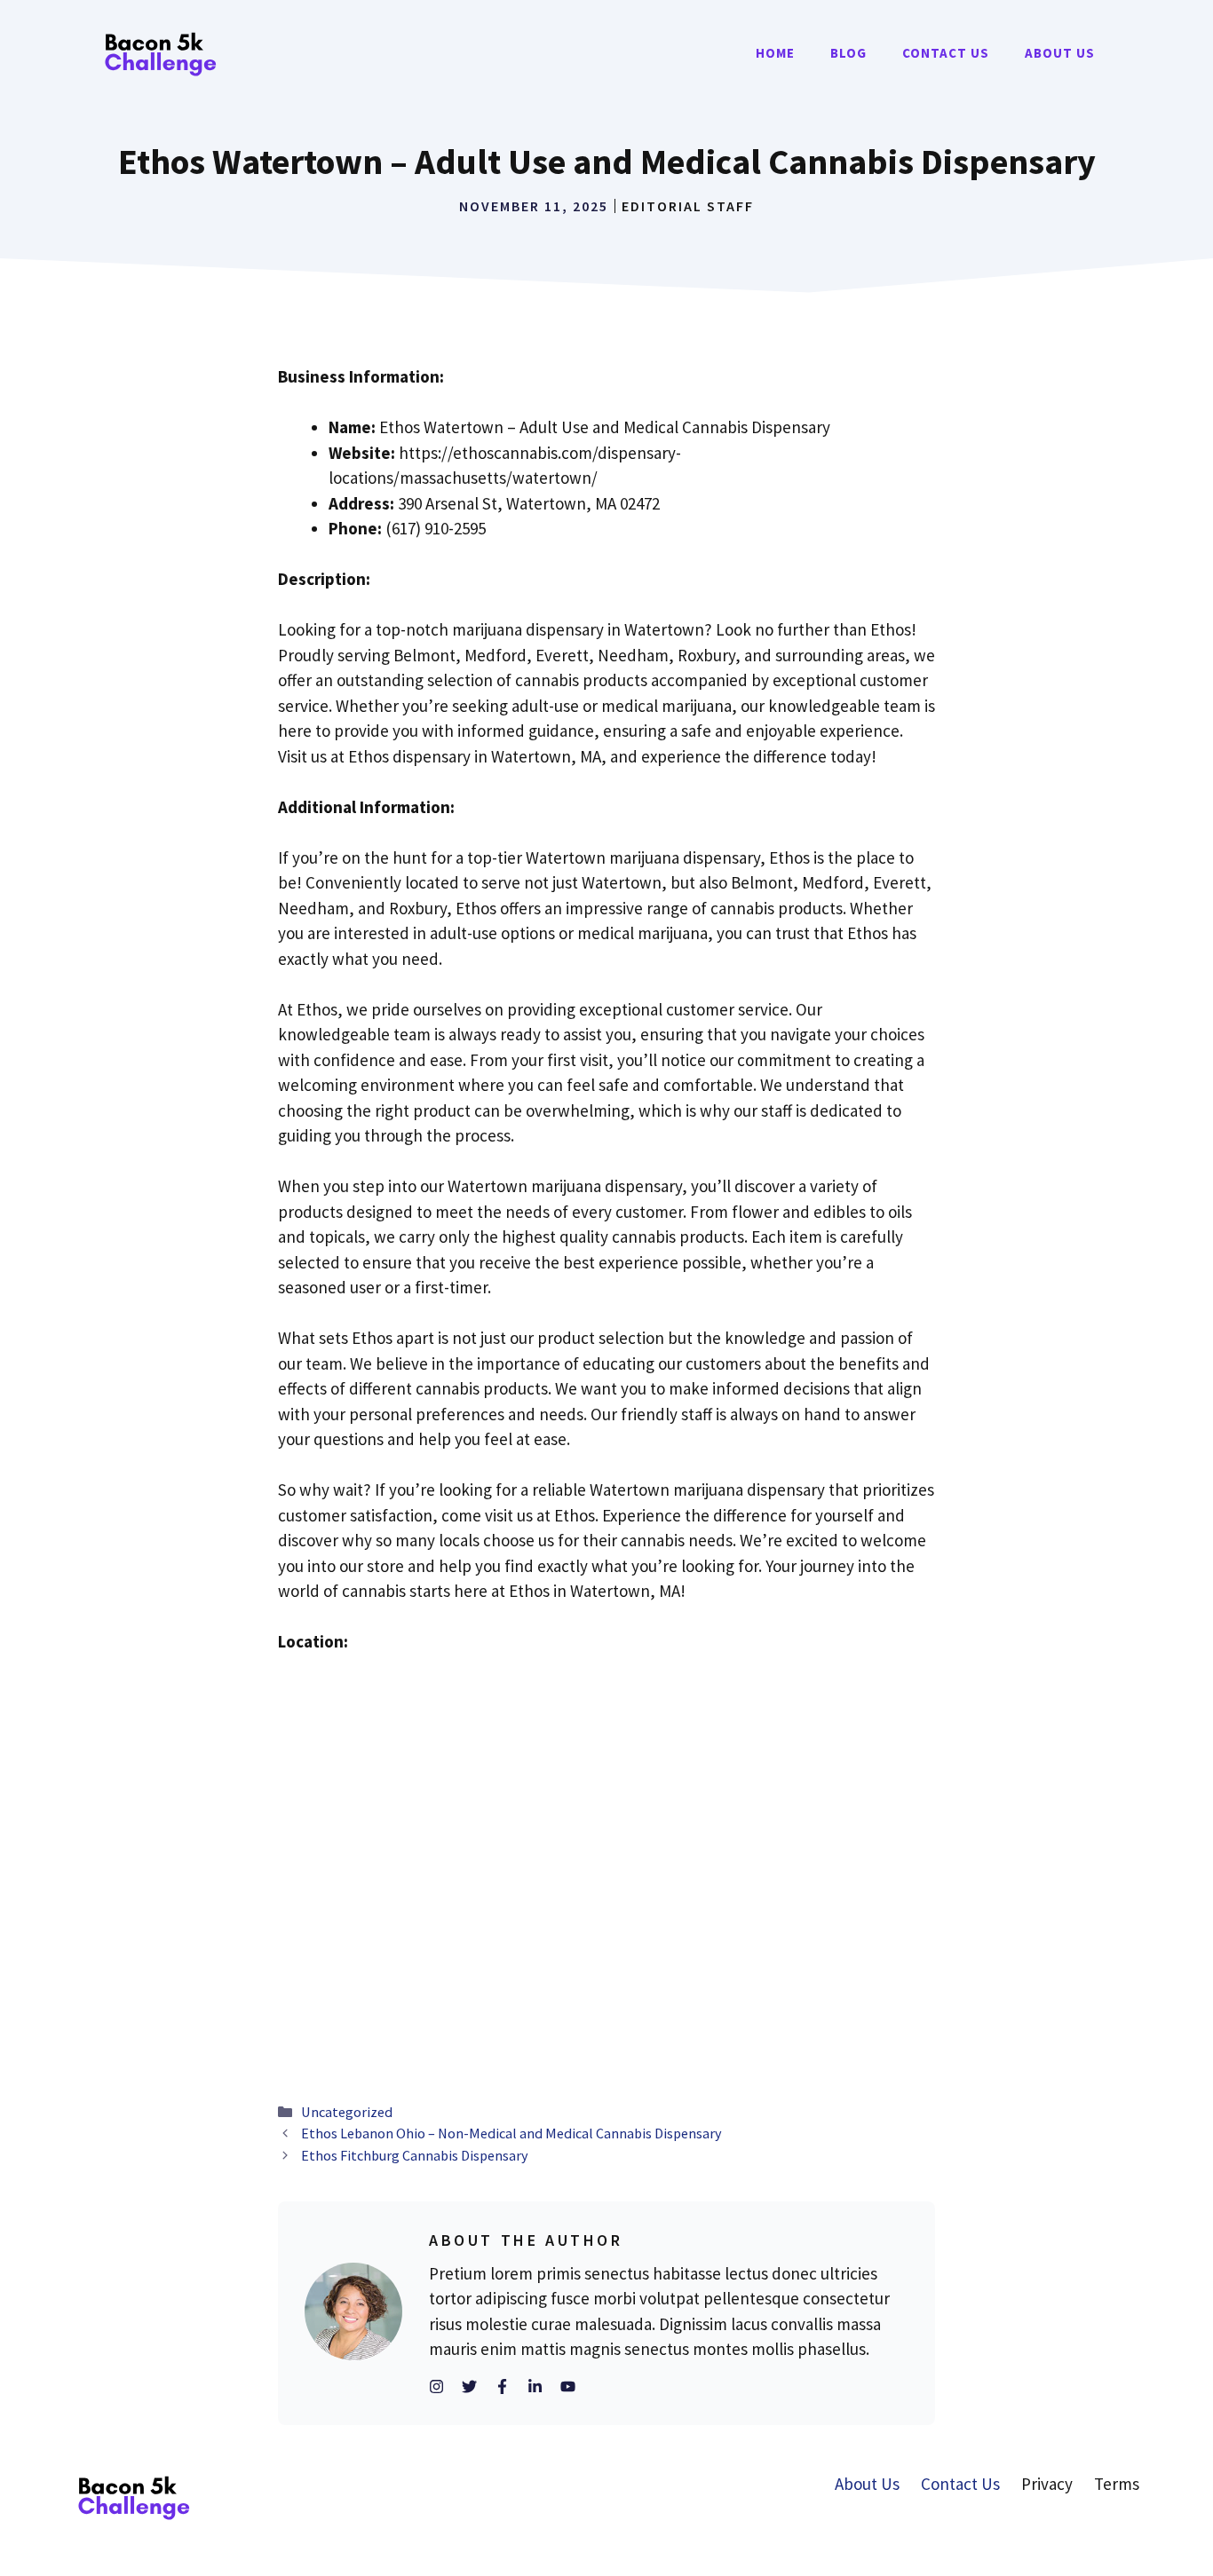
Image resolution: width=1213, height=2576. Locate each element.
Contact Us (946, 53)
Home (775, 53)
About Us (1060, 53)
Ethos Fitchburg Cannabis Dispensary (415, 2155)
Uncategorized (347, 2112)
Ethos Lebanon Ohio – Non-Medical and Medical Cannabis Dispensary (511, 2133)
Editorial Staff (688, 206)
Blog (848, 53)
